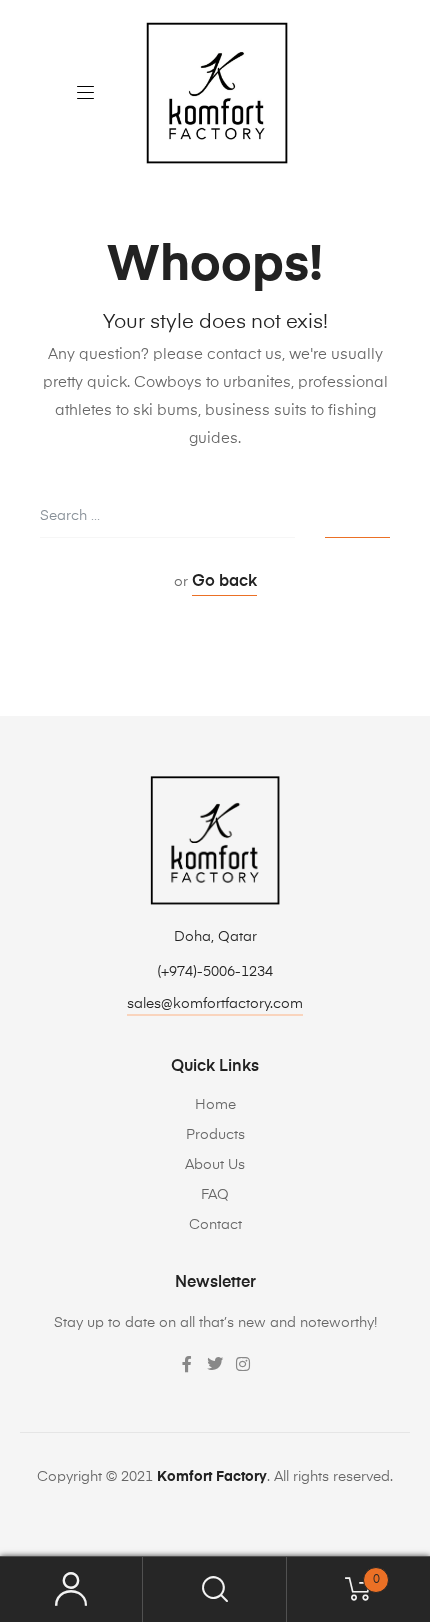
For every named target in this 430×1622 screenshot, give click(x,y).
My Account (71, 1589)
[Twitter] (215, 1364)
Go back (224, 582)
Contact (215, 1225)
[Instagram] (243, 1364)
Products (215, 1135)
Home (215, 1105)
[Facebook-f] (187, 1364)
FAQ (215, 1195)
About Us (215, 1165)
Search (214, 1589)
